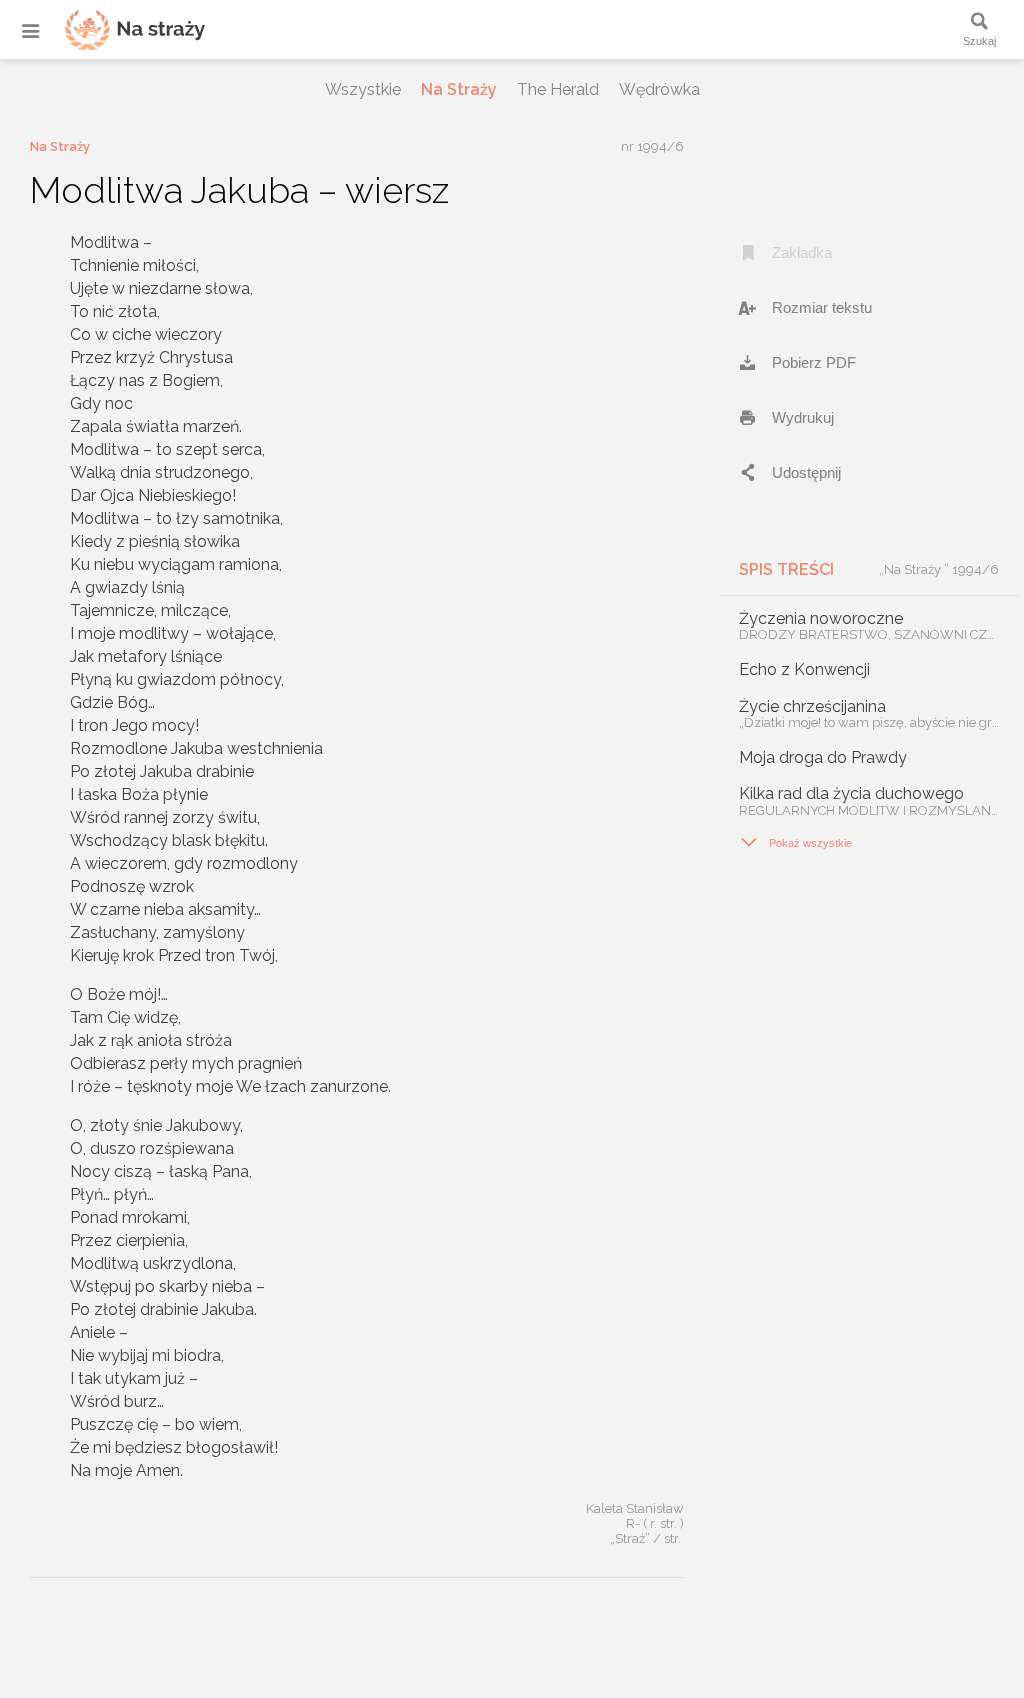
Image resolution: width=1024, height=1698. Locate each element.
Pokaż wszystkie (795, 842)
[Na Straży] (110, 29)
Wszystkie (363, 89)
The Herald (558, 89)
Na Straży (459, 89)
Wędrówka (659, 89)
